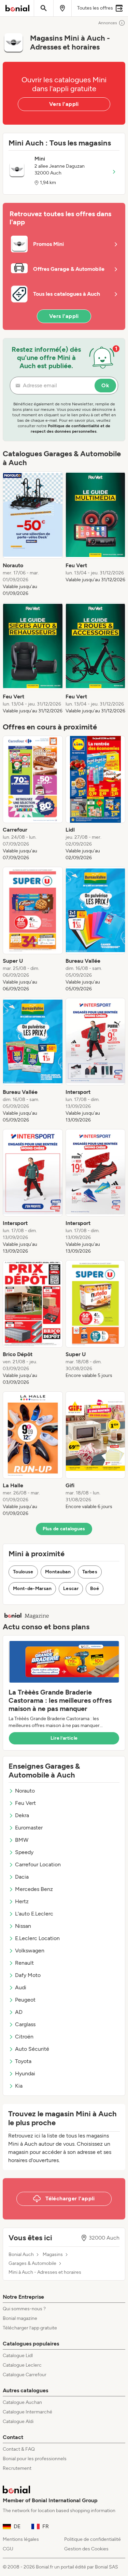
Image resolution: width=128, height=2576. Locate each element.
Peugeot (25, 2000)
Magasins (53, 2255)
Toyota (23, 2061)
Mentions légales (21, 2539)
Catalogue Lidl (18, 2356)
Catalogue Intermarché (27, 2412)
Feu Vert (25, 1803)
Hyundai (25, 2073)
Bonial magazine (20, 2318)
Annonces (108, 23)
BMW (22, 1840)
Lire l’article (64, 1738)
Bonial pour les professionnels (35, 2459)
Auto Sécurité (32, 2049)
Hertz (22, 1901)
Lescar (71, 1589)
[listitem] (33, 534)
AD (19, 2012)
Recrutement (17, 2468)
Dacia (22, 1877)
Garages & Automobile (32, 2264)
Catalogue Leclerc (22, 2365)
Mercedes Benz (34, 1889)
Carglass (25, 2024)
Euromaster (29, 1828)
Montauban (58, 1572)
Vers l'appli (64, 104)
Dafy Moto (28, 1975)
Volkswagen (30, 1951)
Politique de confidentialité (93, 2539)
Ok (105, 385)
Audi (21, 1987)
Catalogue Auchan (22, 2402)
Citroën (24, 2037)
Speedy (24, 1852)
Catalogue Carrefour (25, 2375)
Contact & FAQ (19, 2449)
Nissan (23, 1926)
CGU (8, 2549)
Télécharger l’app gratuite (30, 2328)
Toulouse (23, 1572)
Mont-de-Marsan (32, 1589)
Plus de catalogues (64, 1529)
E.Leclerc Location (37, 1938)
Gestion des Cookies (86, 2549)
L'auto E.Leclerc (34, 1914)
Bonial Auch (21, 2255)
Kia (19, 2086)
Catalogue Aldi (18, 2421)
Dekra (22, 1815)
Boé (95, 1589)
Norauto (25, 1791)
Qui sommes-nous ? (24, 2309)
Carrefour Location (38, 1864)
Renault (24, 1963)
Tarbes (90, 1572)
